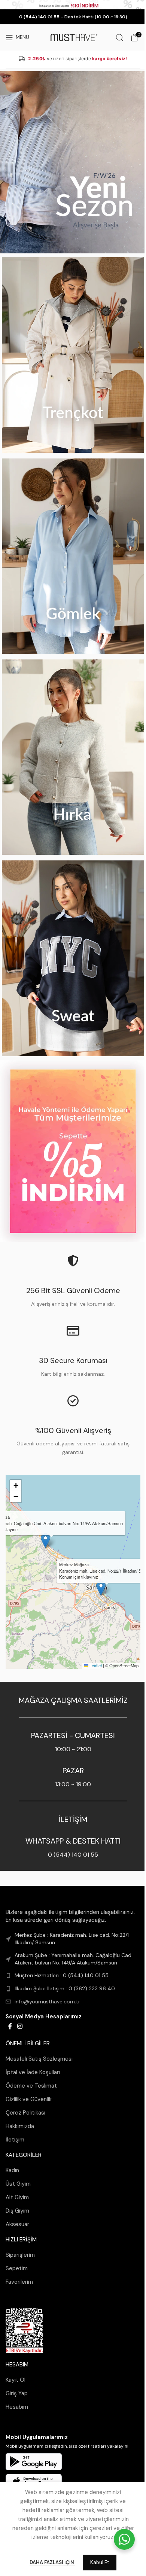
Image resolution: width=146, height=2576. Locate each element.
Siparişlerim (20, 2255)
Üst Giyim (18, 2184)
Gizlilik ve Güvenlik (29, 2099)
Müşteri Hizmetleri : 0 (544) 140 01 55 (62, 1975)
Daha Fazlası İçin (52, 2562)
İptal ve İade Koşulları (33, 2072)
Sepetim (17, 2268)
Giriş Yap (17, 2393)
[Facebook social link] (10, 2026)
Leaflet (95, 1665)
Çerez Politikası (25, 2113)
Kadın (12, 2170)
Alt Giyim (17, 2197)
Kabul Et (100, 2562)
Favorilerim (19, 2282)
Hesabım (17, 2407)
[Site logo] (73, 37)
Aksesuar (17, 2224)
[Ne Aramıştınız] (119, 37)
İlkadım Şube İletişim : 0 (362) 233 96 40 (65, 1988)
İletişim (15, 2140)
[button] (101, 1588)
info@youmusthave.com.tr (47, 2001)
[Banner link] (73, 162)
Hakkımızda (20, 2126)
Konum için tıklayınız (79, 1577)
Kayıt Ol (16, 2380)
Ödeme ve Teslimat (31, 2086)
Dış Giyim (17, 2211)
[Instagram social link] (20, 2026)
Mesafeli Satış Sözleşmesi (39, 2059)
